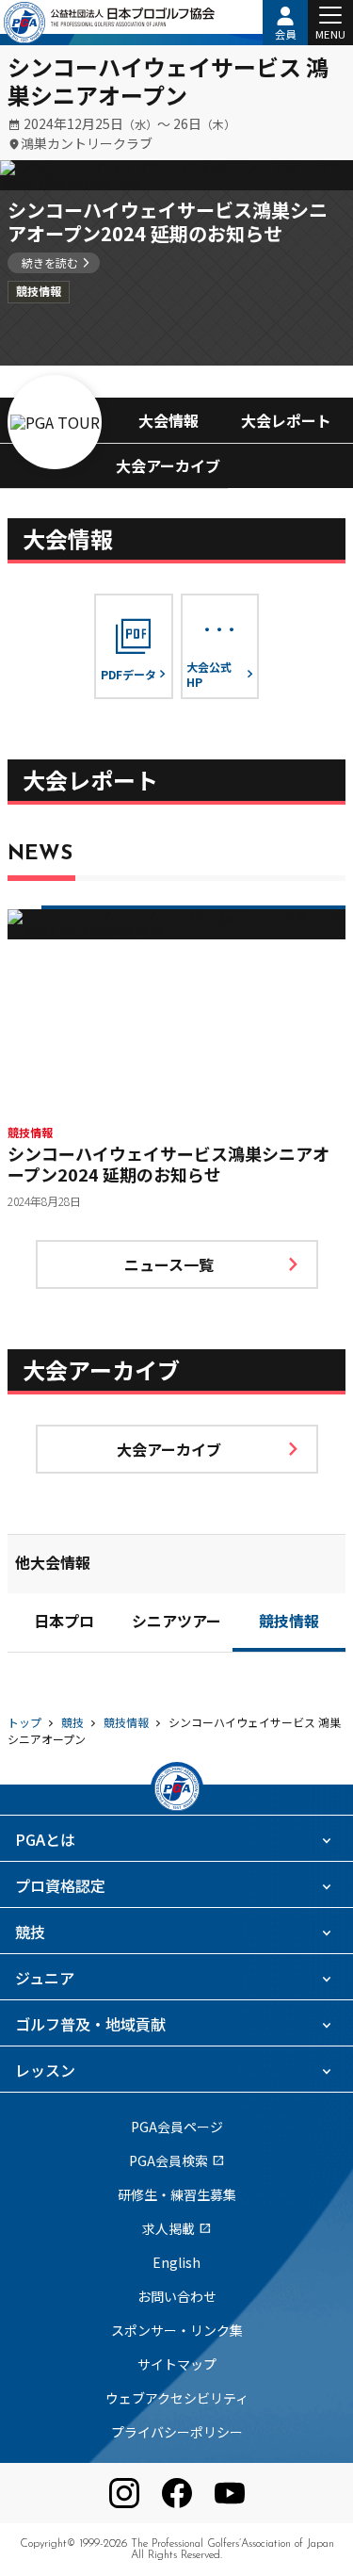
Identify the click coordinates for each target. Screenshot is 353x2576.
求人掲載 (177, 2228)
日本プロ (64, 1623)
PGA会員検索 (177, 2160)
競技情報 (289, 1623)
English (176, 2262)
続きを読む (50, 262)
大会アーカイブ (168, 465)
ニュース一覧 (169, 1264)
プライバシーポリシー (177, 2432)
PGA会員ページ (177, 2127)
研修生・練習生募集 (177, 2194)
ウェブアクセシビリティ (177, 2398)
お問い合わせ (177, 2296)
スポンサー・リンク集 (177, 2330)
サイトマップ (177, 2364)
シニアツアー (176, 1623)
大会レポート (286, 420)
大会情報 (168, 420)
